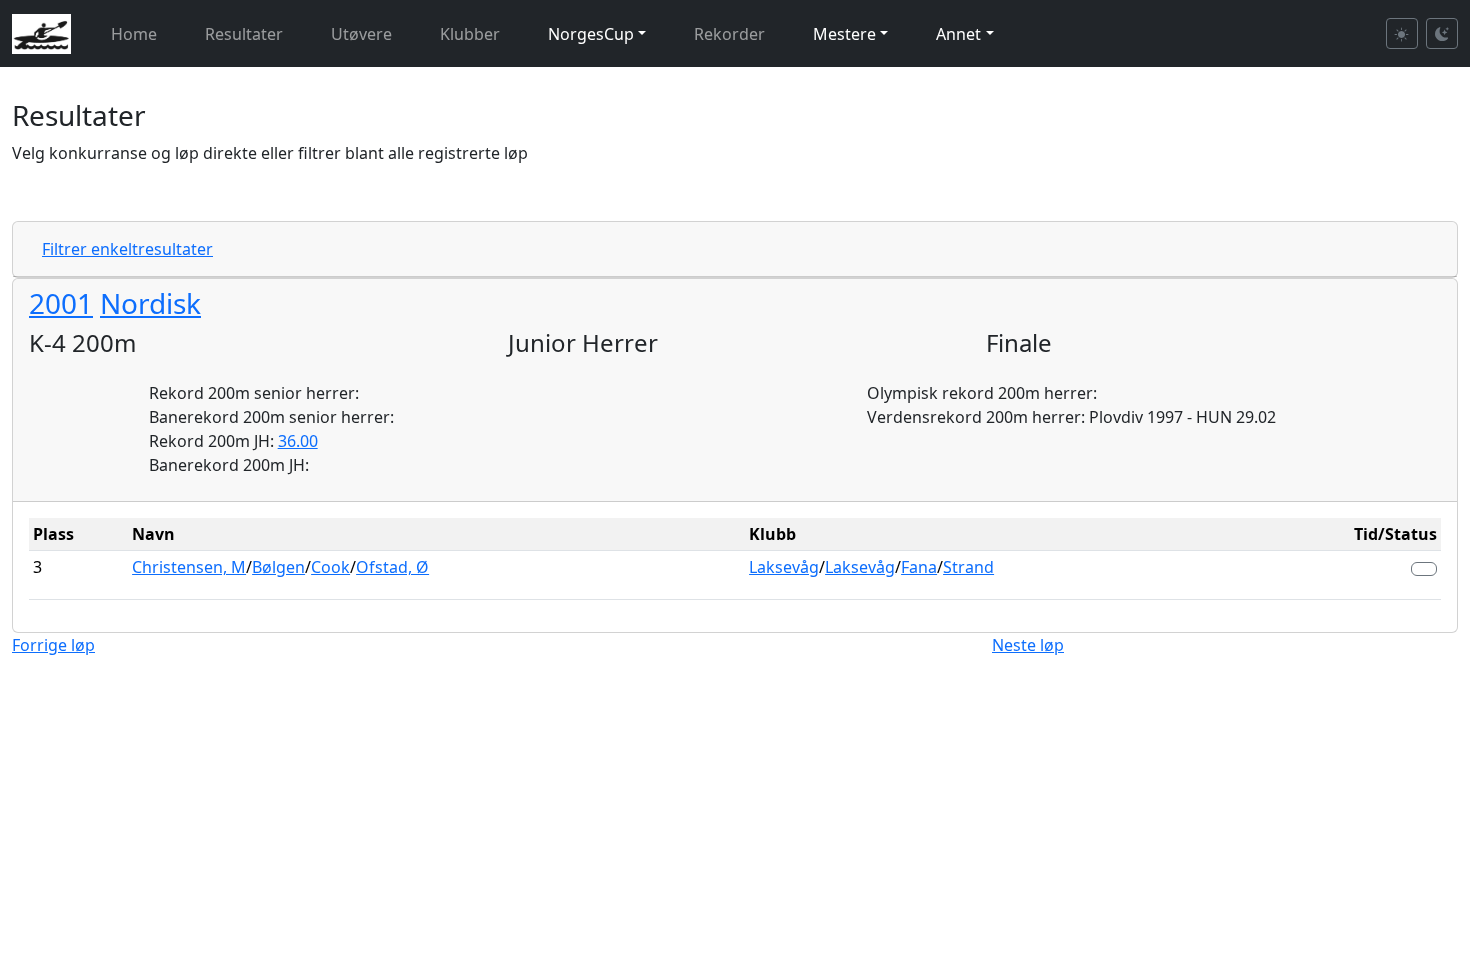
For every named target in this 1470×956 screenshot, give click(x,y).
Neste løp (1028, 645)
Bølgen (278, 567)
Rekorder (729, 34)
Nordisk (150, 303)
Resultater (244, 34)
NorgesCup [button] (591, 34)
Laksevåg (784, 567)
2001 (61, 303)
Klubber (470, 34)
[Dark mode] (1442, 33)
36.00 (298, 441)
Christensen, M (189, 567)
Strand (968, 567)
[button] (1424, 569)
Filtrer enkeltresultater (127, 249)
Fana (919, 567)
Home (134, 34)
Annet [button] (958, 34)
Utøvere (361, 34)
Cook (330, 567)
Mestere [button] (844, 34)
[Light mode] (1402, 33)
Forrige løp (53, 645)
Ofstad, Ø (392, 567)
